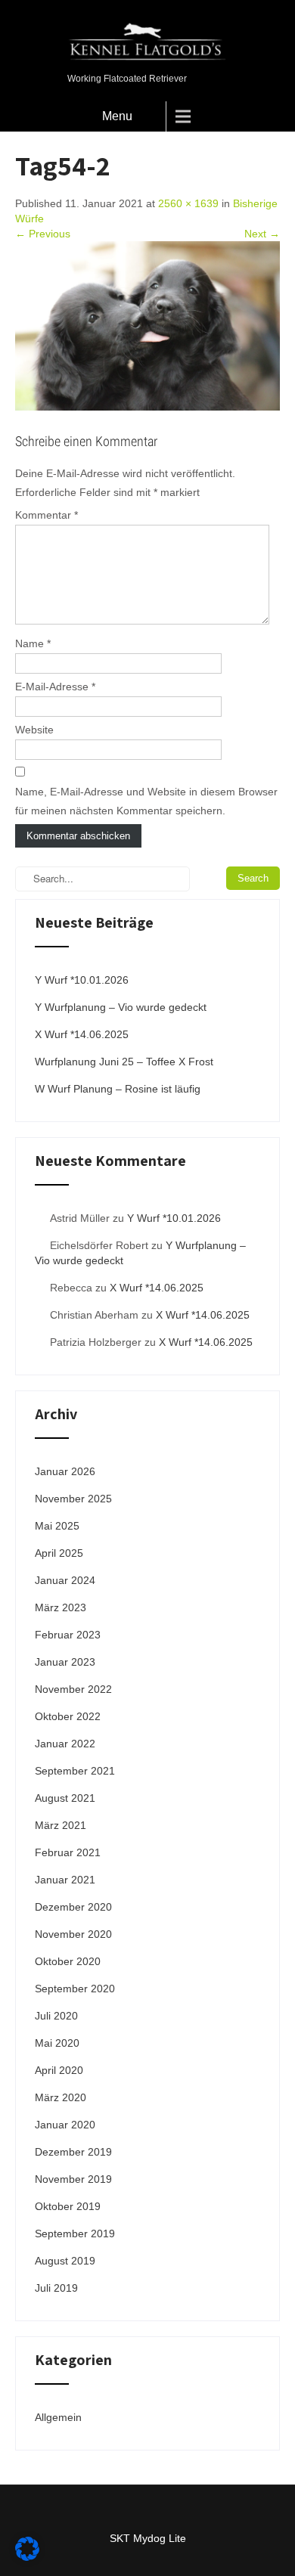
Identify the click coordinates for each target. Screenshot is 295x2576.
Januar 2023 (65, 1662)
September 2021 (75, 1771)
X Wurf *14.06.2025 (82, 1034)
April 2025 (59, 1553)
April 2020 (59, 2070)
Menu (117, 116)
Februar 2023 (68, 1635)
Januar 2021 (65, 1880)
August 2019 (65, 2261)
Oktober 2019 (68, 2206)
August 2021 (65, 1798)
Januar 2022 (65, 1744)
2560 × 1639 (188, 203)
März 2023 (61, 1607)
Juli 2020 (56, 2016)
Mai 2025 (57, 1526)
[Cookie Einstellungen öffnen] (27, 2557)
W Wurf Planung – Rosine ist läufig (118, 1089)
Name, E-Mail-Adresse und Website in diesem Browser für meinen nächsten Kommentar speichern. (146, 801)
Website (34, 730)
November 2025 (73, 1499)
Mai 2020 (57, 2043)
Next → (262, 234)
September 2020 (75, 1989)
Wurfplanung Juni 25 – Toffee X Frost (124, 1062)
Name (33, 643)
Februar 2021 (68, 1852)
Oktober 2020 (68, 1961)
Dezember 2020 (73, 1907)
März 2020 (61, 2097)
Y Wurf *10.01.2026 (82, 980)
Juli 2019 (56, 2288)
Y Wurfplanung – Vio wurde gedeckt (121, 1007)
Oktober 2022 (68, 1716)
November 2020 (73, 1934)
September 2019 (75, 2233)
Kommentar (47, 515)
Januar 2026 (65, 1471)
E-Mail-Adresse (55, 687)
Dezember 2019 (73, 2152)
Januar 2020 (65, 2125)
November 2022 (73, 1689)
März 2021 (61, 1825)
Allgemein (58, 2417)
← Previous (43, 234)
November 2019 (73, 2179)
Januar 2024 (65, 1580)
